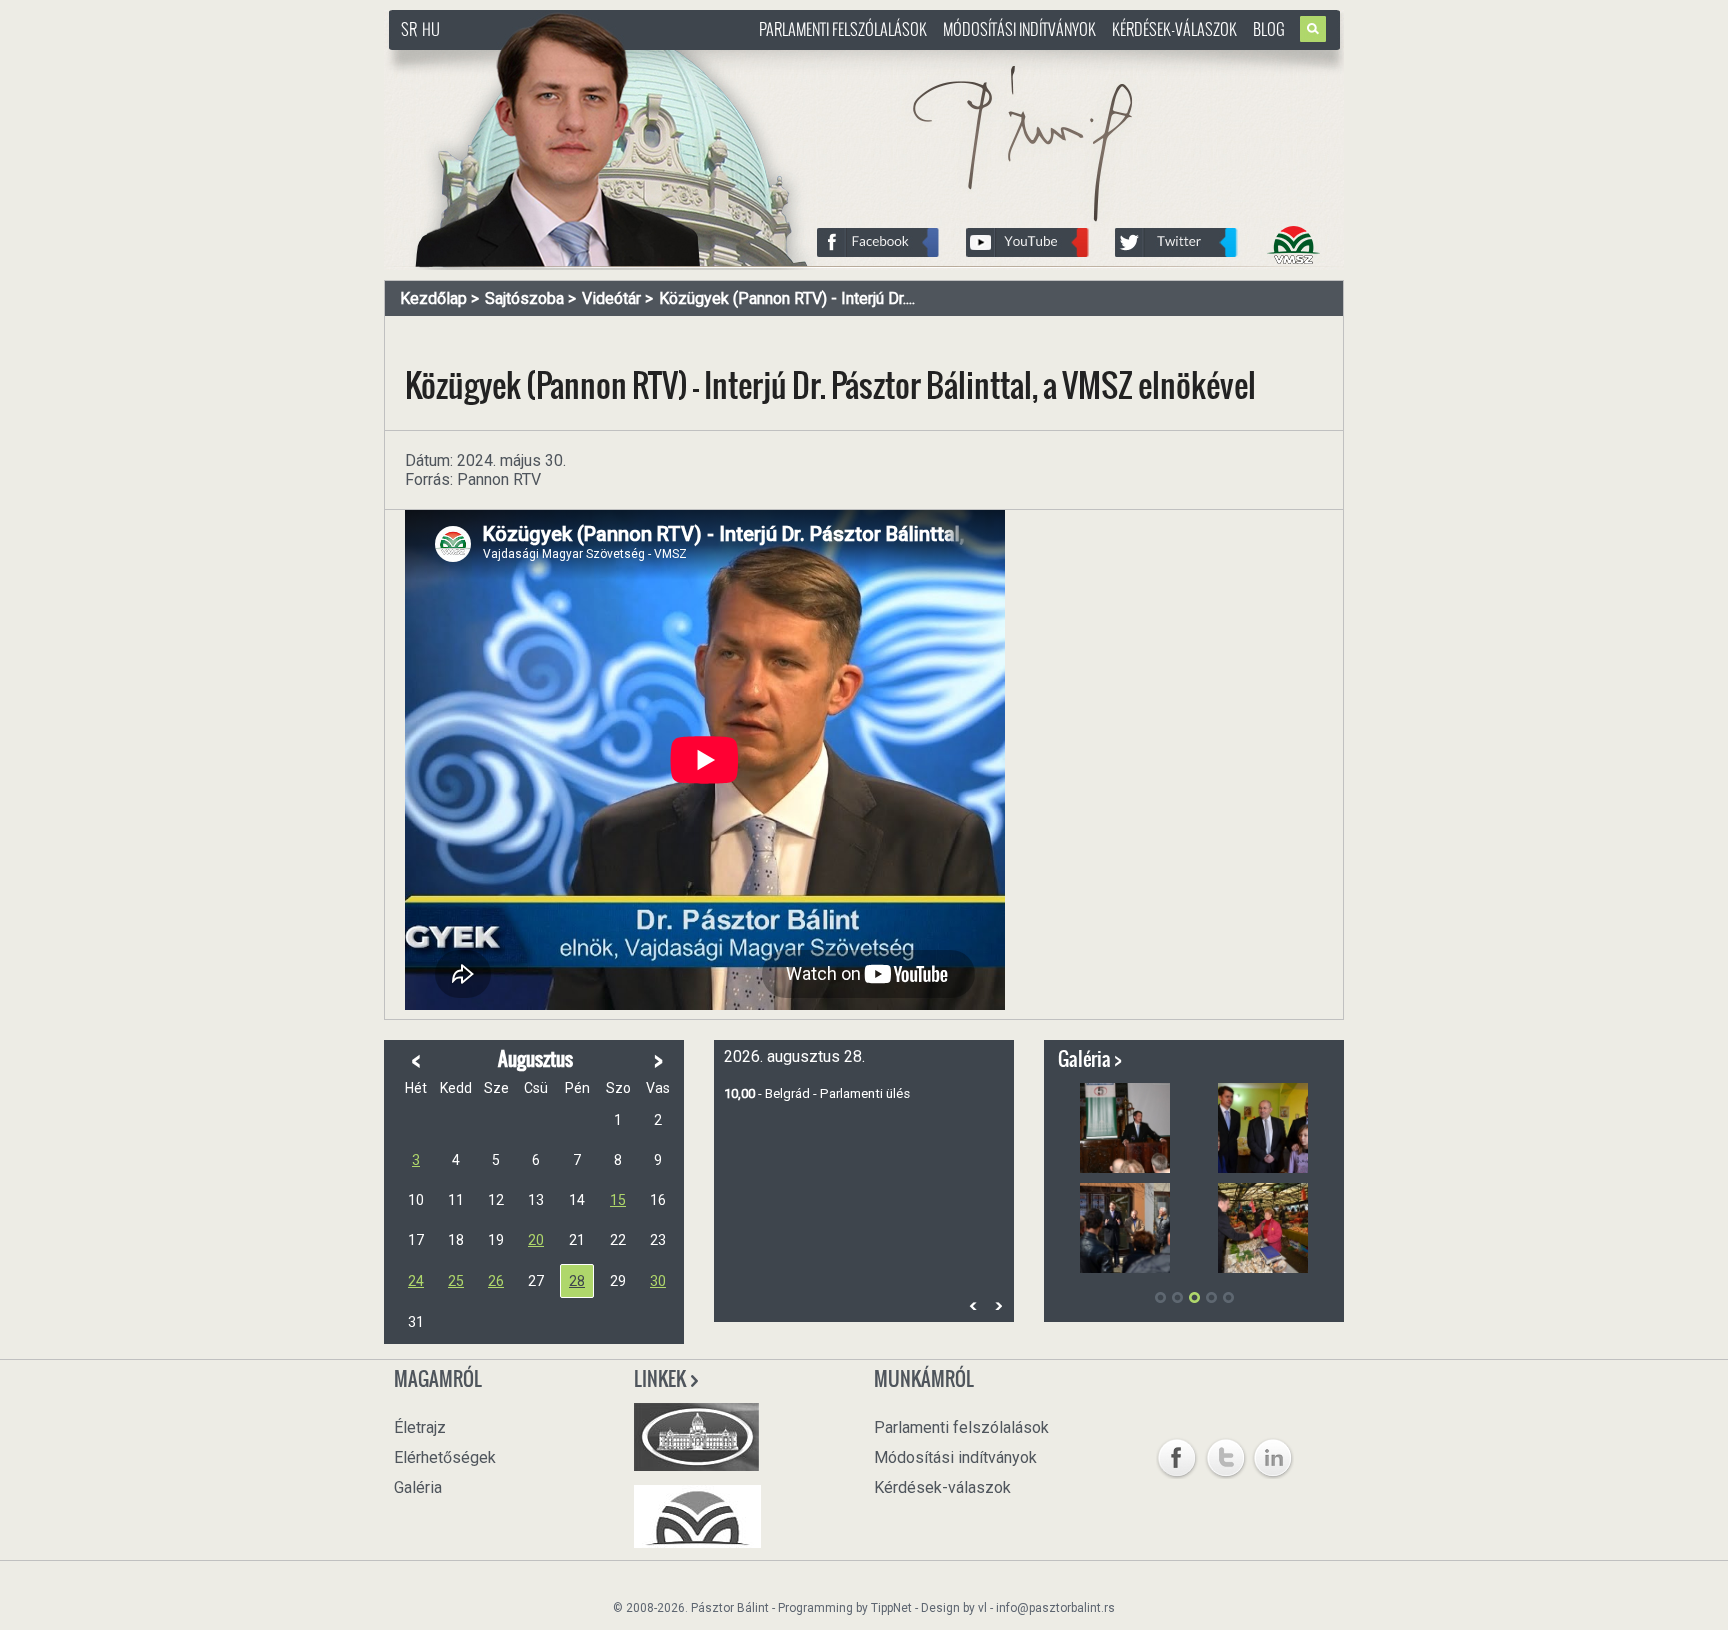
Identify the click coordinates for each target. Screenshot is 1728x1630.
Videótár (611, 298)
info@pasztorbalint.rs (1055, 1608)
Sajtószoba (524, 298)
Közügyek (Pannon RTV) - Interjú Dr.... (787, 298)
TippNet (891, 1608)
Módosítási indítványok (1019, 29)
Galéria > (1090, 1059)
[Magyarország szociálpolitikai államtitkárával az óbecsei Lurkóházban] (1263, 1128)
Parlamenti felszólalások (843, 29)
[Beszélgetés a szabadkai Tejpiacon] (1263, 1228)
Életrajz (420, 1427)
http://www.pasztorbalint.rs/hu (550, 59)
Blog (1269, 29)
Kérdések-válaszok (1174, 29)
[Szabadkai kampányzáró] (1125, 1128)
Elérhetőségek (445, 1457)
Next (998, 1305)
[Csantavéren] (1125, 1228)
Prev (973, 1305)
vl (982, 1608)
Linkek (661, 1379)
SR (409, 29)
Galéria (418, 1487)
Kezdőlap (433, 298)
